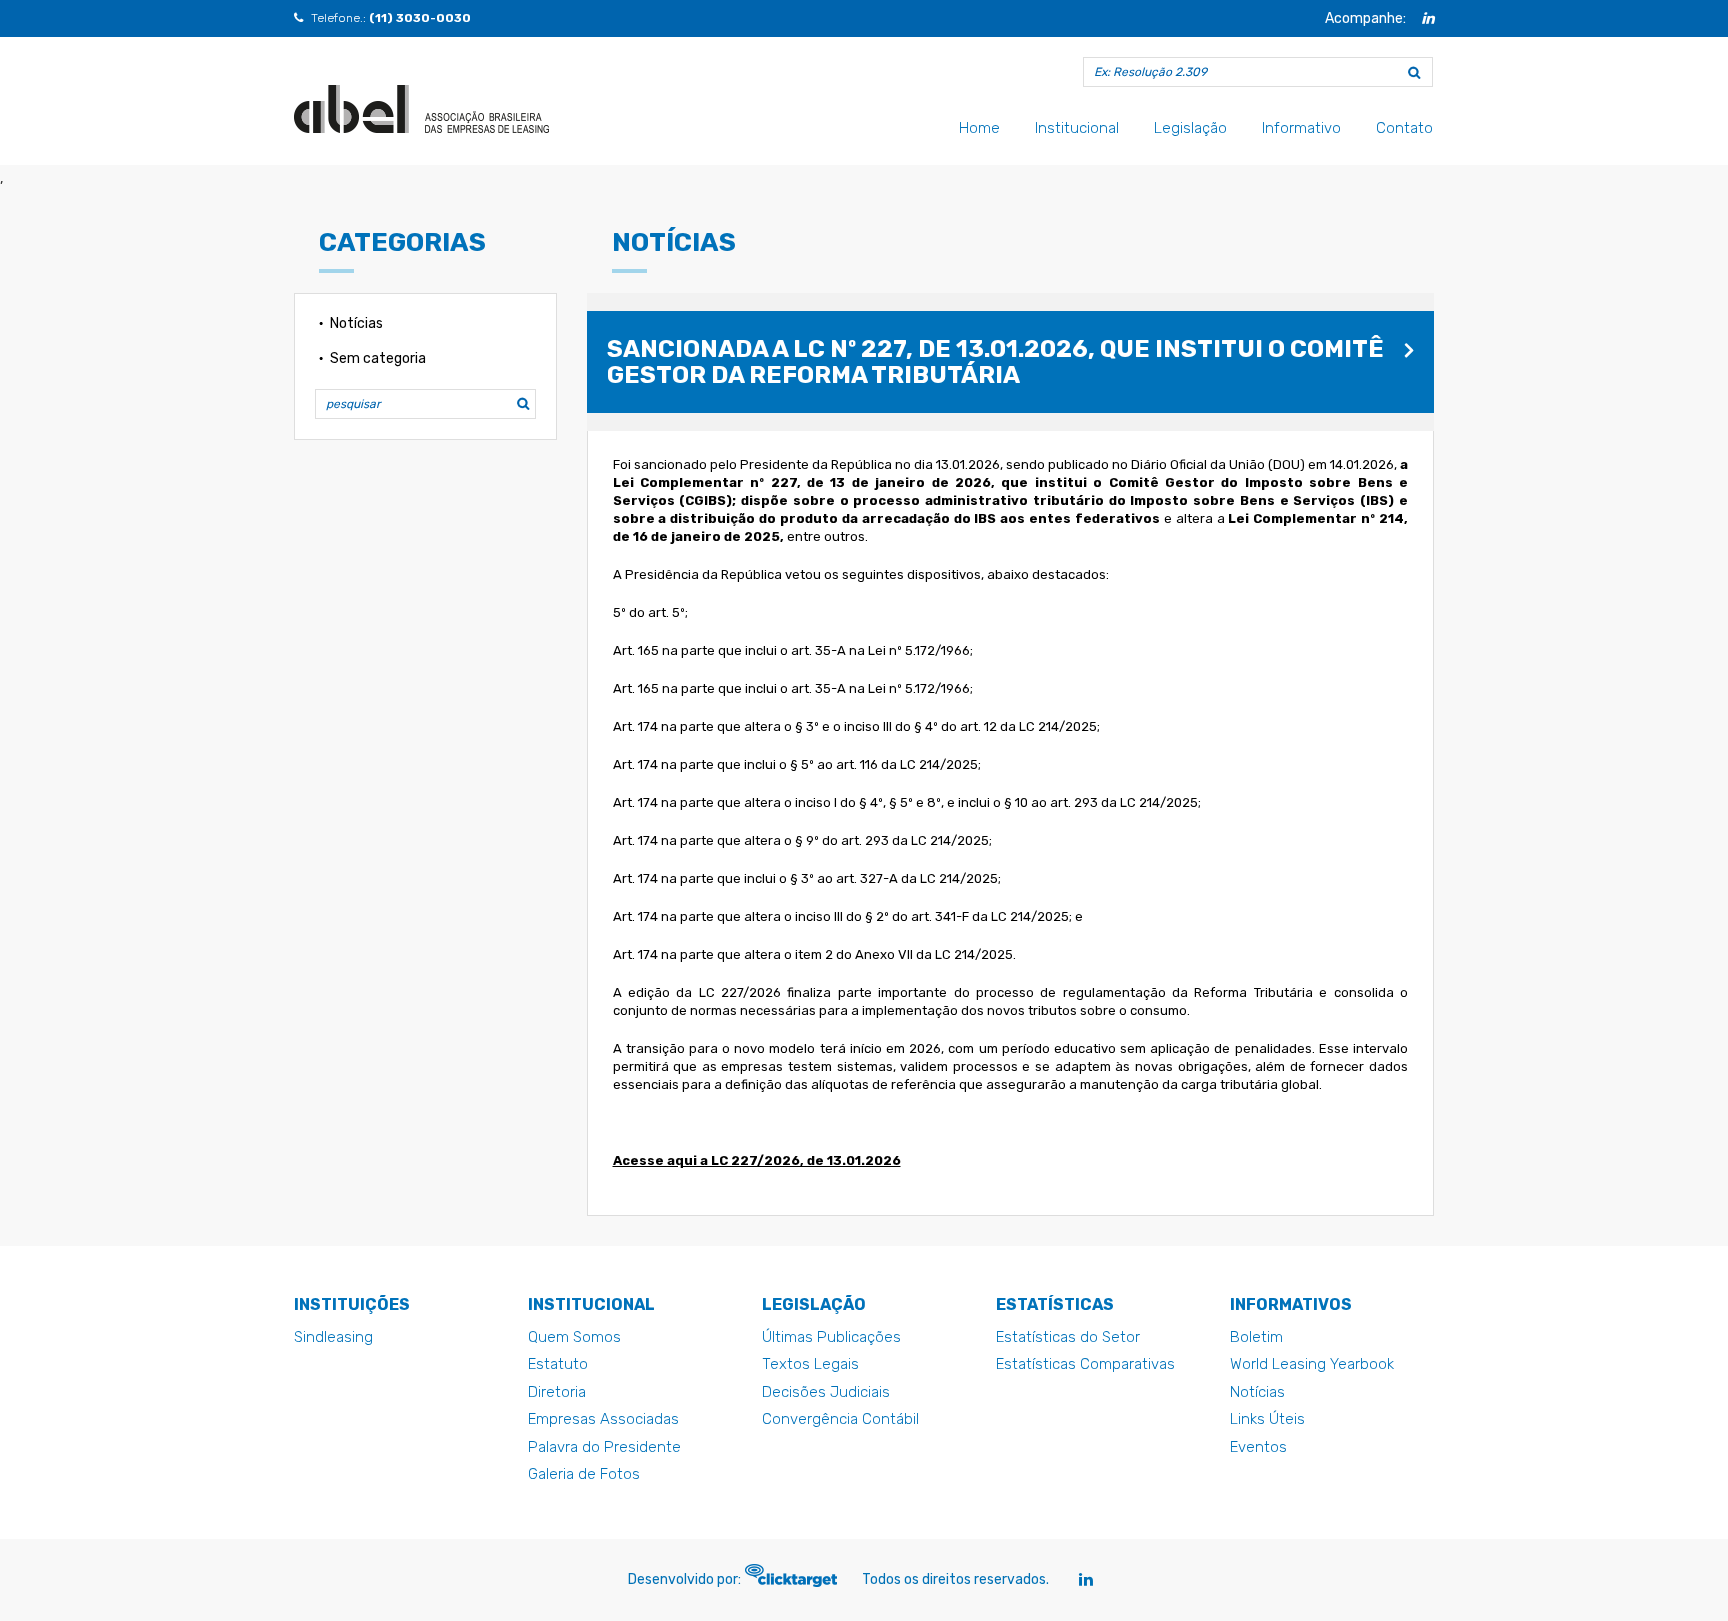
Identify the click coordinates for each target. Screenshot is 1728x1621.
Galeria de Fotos (584, 1474)
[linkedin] (1428, 18)
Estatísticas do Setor (1068, 1337)
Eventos (1258, 1447)
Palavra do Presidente (604, 1447)
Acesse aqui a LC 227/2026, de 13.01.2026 (757, 1160)
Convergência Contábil (840, 1419)
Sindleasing (333, 1337)
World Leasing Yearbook (1312, 1364)
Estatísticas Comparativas (1085, 1364)
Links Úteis (1267, 1419)
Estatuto (558, 1364)
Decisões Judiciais (826, 1392)
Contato (1404, 128)
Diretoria (557, 1392)
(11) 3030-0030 (420, 18)
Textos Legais (810, 1364)
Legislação (1190, 128)
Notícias (356, 323)
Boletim (1256, 1337)
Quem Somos (574, 1337)
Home (979, 128)
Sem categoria (378, 358)
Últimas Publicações (831, 1337)
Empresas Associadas (603, 1419)
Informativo (1301, 128)
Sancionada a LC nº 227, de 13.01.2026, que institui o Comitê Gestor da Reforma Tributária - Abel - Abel (421, 109)
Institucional (1077, 128)
